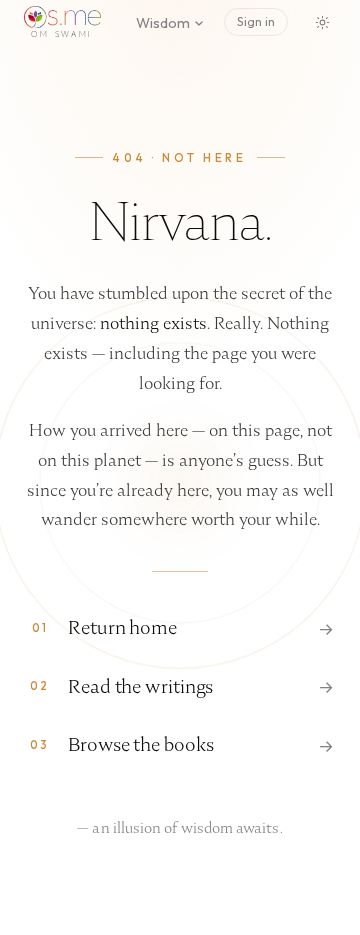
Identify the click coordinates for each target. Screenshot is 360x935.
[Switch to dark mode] (322, 22)
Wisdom (163, 23)
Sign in (256, 21)
